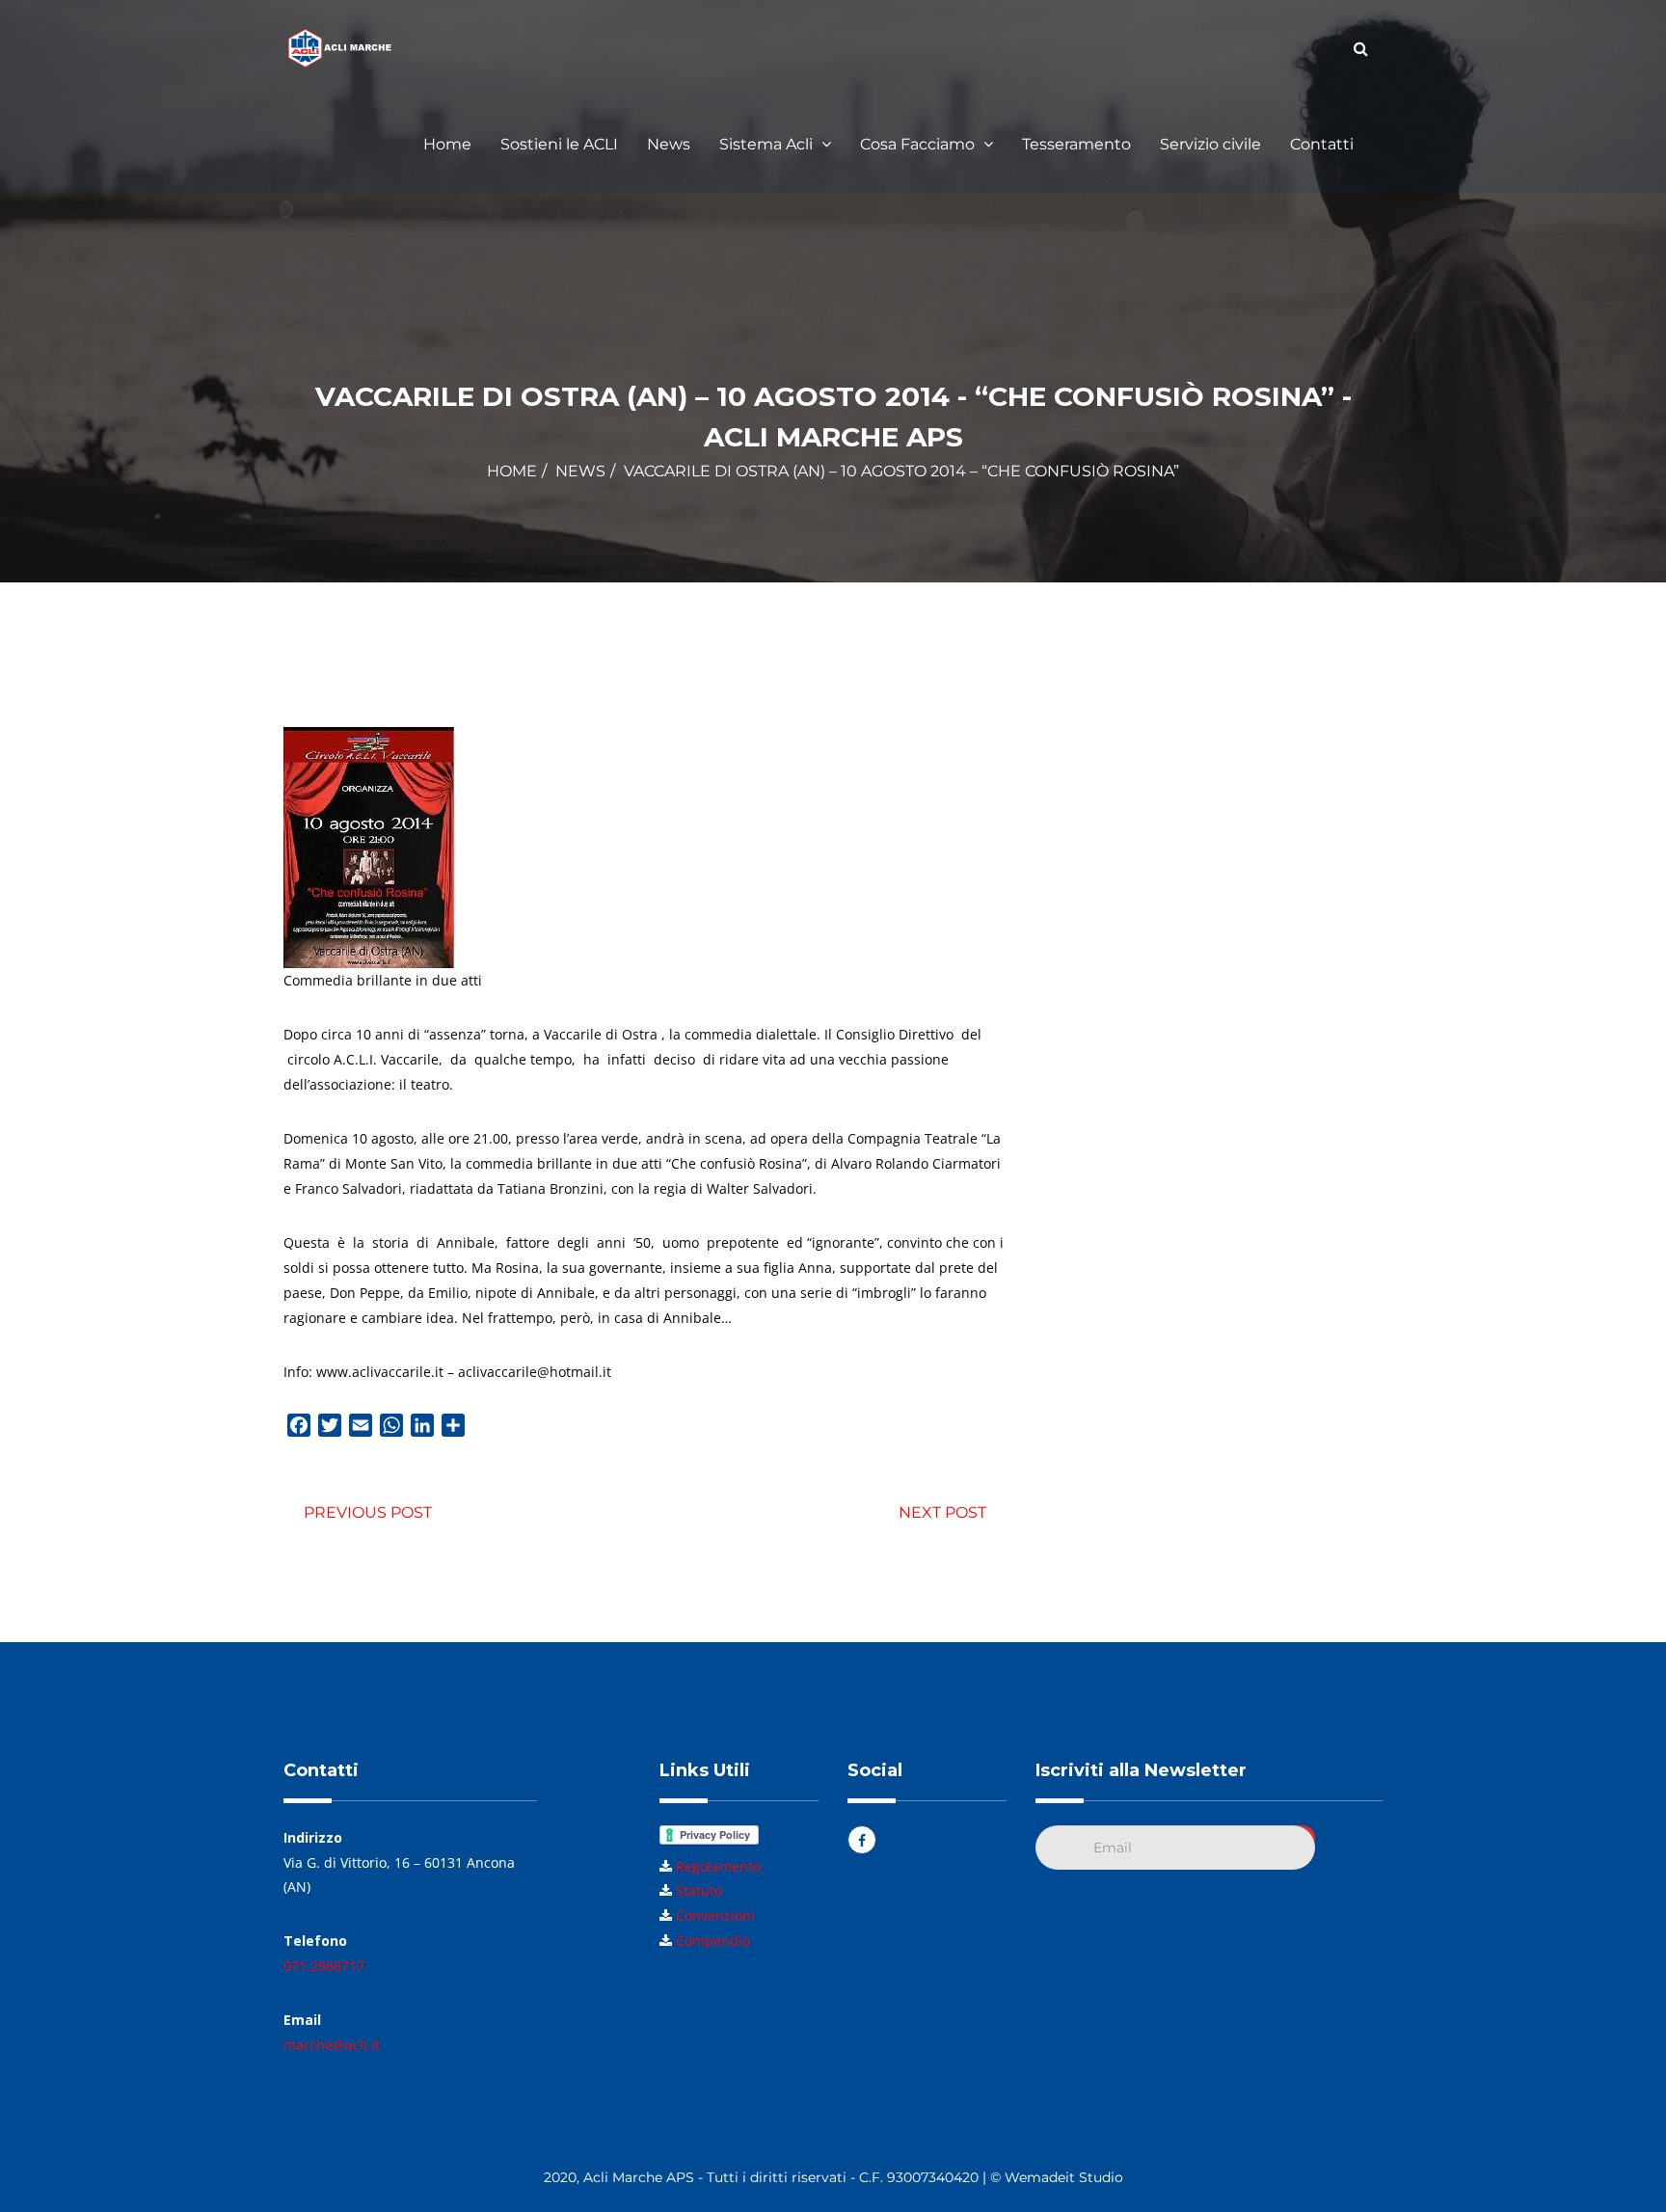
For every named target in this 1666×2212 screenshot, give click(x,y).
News (669, 144)
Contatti (1322, 144)
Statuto (699, 1890)
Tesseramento (1076, 144)
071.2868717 (324, 1966)
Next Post (942, 1512)
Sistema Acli (768, 144)
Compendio (713, 1941)
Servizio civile (1210, 144)
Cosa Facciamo (919, 144)
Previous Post (368, 1512)
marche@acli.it (332, 2045)
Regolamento (718, 1866)
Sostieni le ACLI (559, 144)
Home (447, 144)
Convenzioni (715, 1915)
